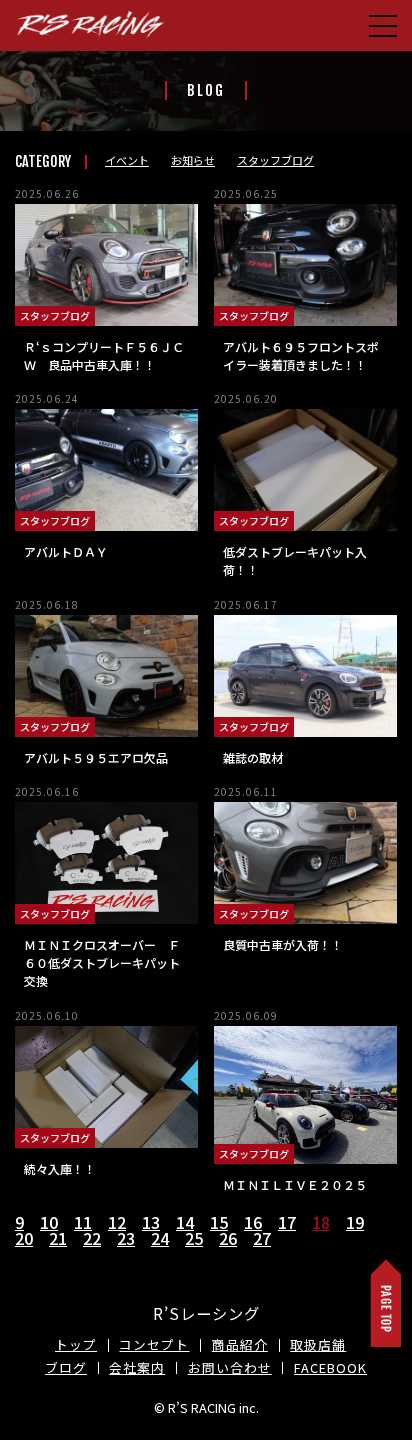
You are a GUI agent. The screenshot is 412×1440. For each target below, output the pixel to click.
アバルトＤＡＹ (66, 551)
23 (126, 1238)
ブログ (66, 1367)
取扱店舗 (318, 1344)
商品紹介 (240, 1344)
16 (253, 1222)
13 (151, 1222)
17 (287, 1222)
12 (117, 1222)
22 (92, 1238)
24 (160, 1238)
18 (321, 1222)
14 (185, 1222)
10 (49, 1222)
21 (58, 1238)
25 (194, 1238)
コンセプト (154, 1344)
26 (228, 1238)
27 (262, 1238)
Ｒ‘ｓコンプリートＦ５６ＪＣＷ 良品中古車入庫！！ (104, 355)
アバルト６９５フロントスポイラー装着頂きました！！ (301, 355)
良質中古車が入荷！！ (283, 944)
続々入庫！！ (60, 1168)
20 (24, 1238)
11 (83, 1222)
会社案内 (137, 1367)
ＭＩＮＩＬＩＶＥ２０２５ (295, 1184)
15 (219, 1222)
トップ (76, 1344)
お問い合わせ (230, 1367)
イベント (127, 160)
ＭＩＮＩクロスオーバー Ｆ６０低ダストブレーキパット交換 (102, 962)
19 (355, 1222)
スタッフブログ (275, 160)
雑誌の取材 (253, 757)
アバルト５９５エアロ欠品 (96, 757)
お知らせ (193, 160)
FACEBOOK (330, 1367)
